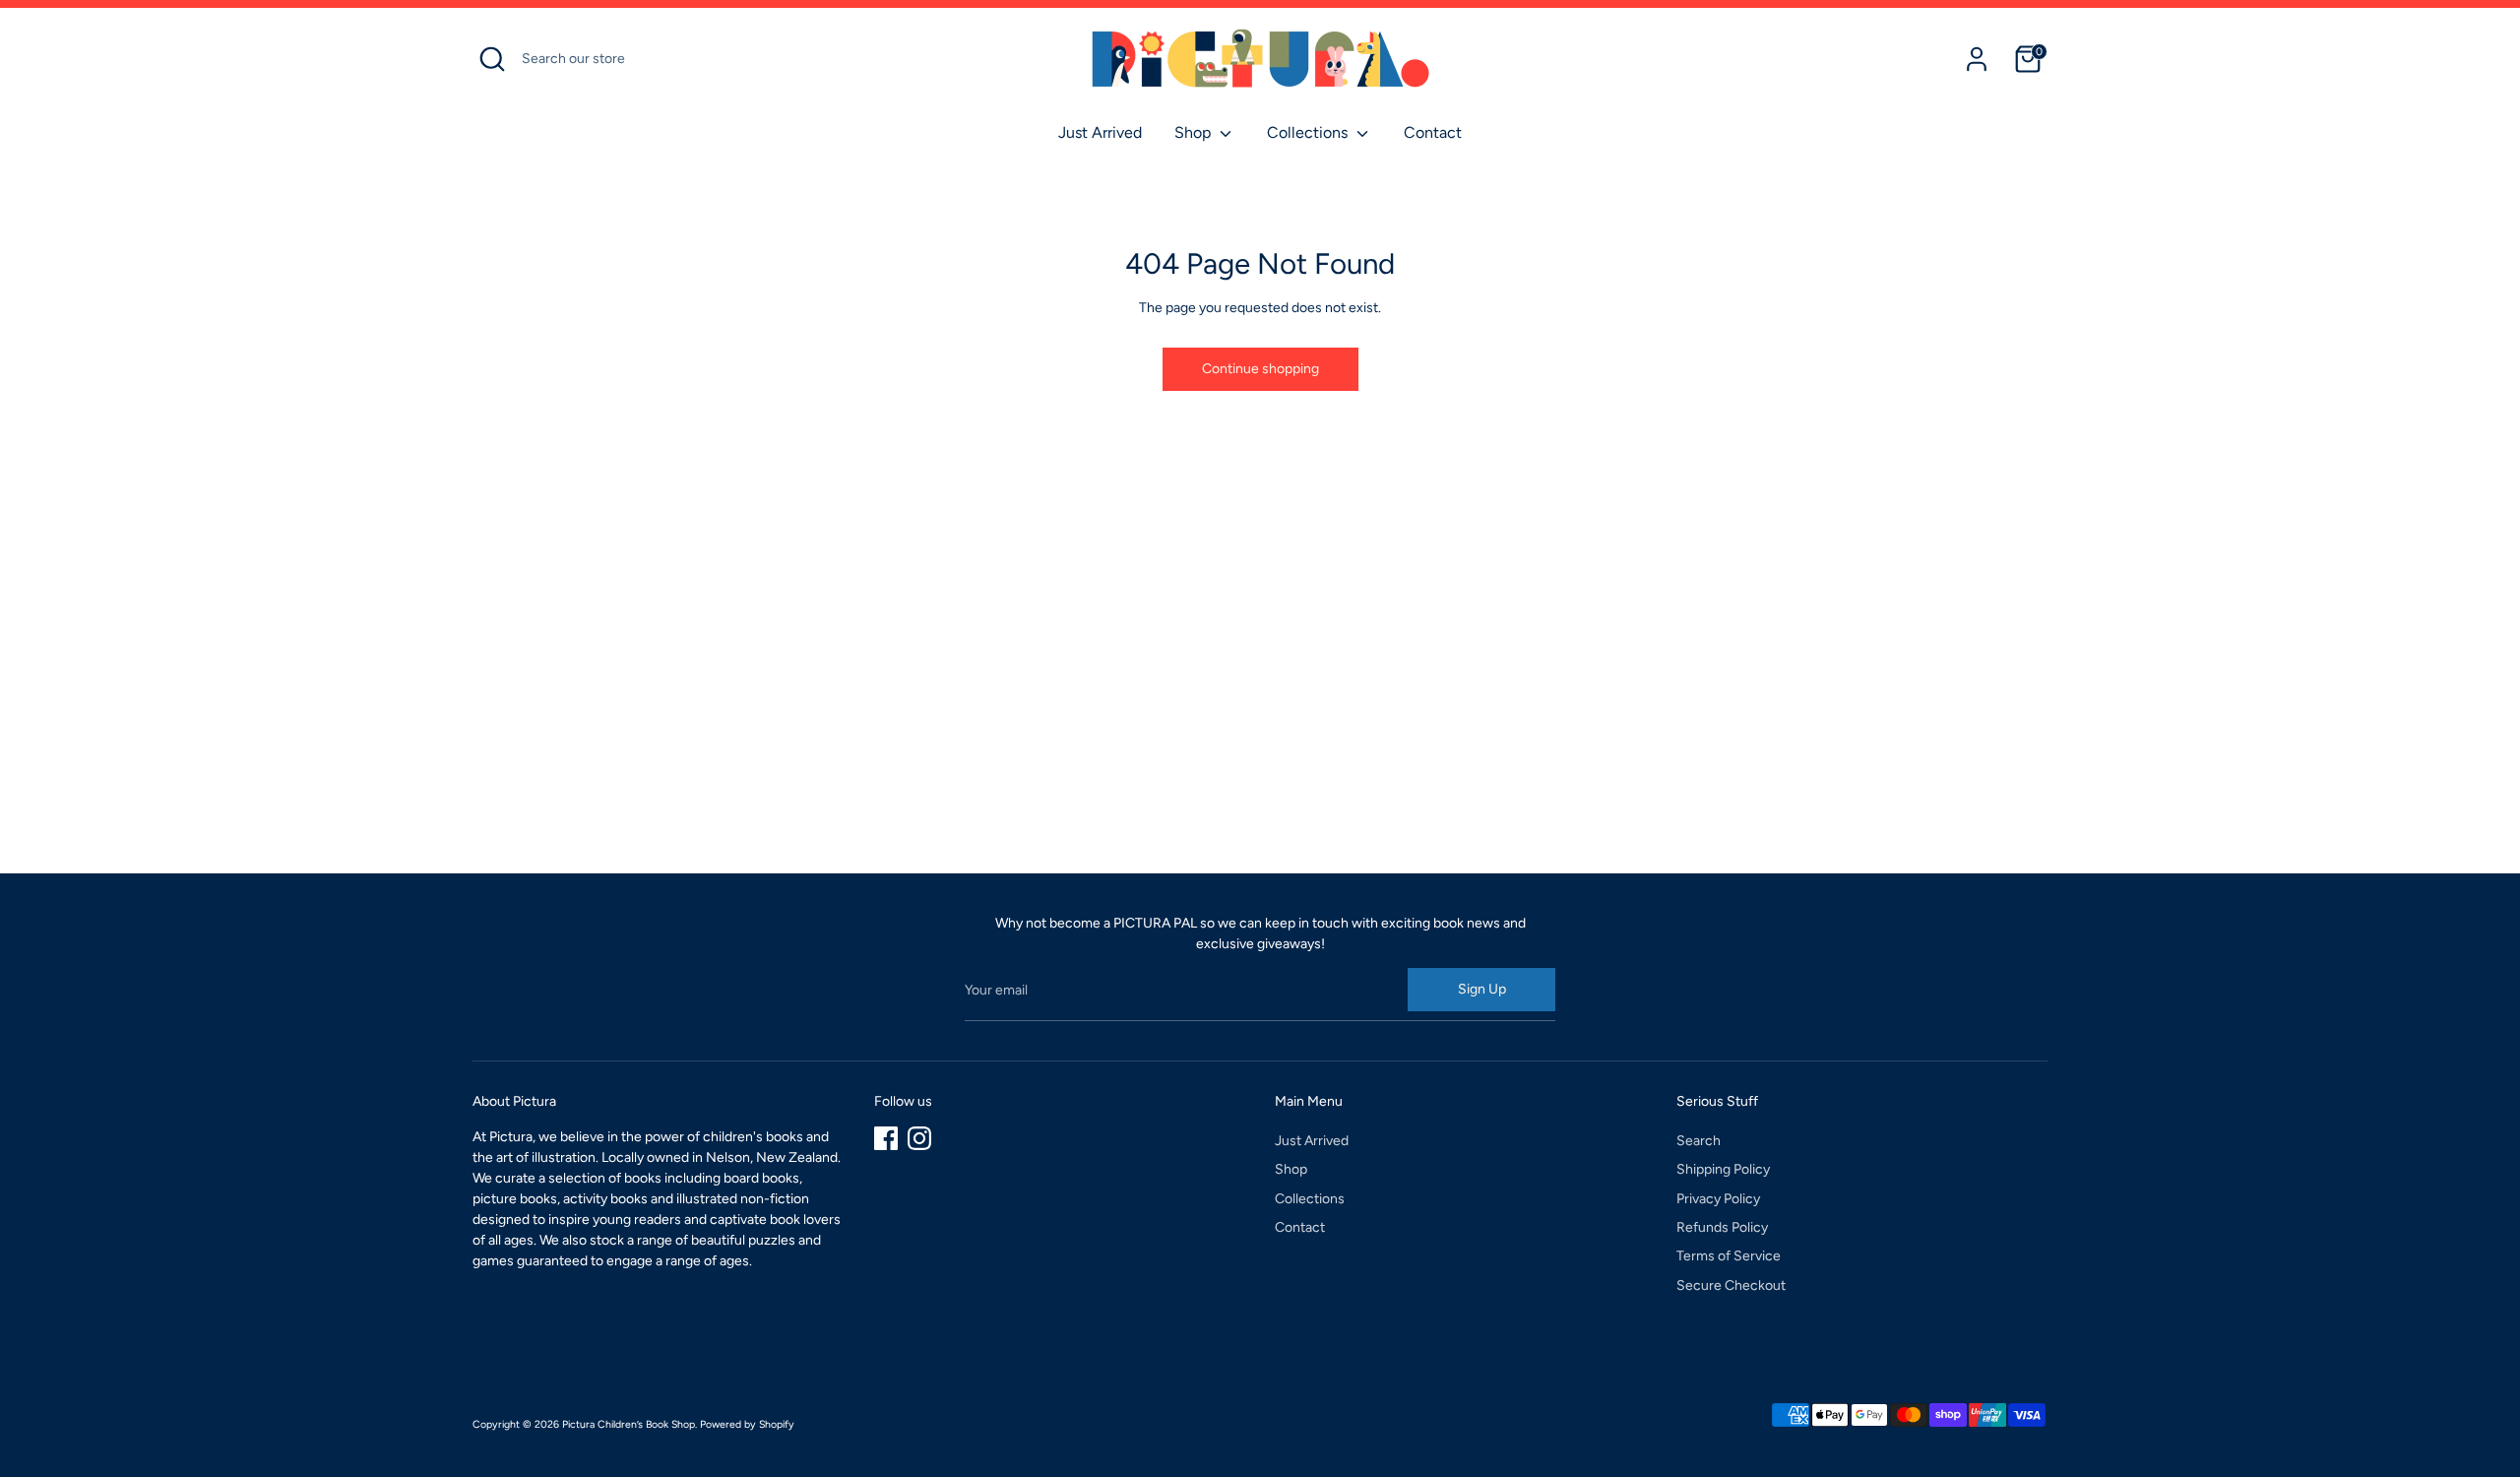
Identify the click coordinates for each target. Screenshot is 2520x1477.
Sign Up (1482, 989)
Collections (1309, 132)
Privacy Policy (1718, 1199)
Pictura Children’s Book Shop (629, 1424)
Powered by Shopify (747, 1424)
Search (1699, 1141)
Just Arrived (1100, 132)
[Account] (1977, 59)
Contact (1433, 132)
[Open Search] (492, 59)
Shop (1195, 132)
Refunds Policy (1722, 1227)
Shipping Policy (1723, 1169)
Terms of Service (1729, 1256)
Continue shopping (1260, 369)
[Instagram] (919, 1138)
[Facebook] (886, 1138)
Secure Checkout (1731, 1285)
